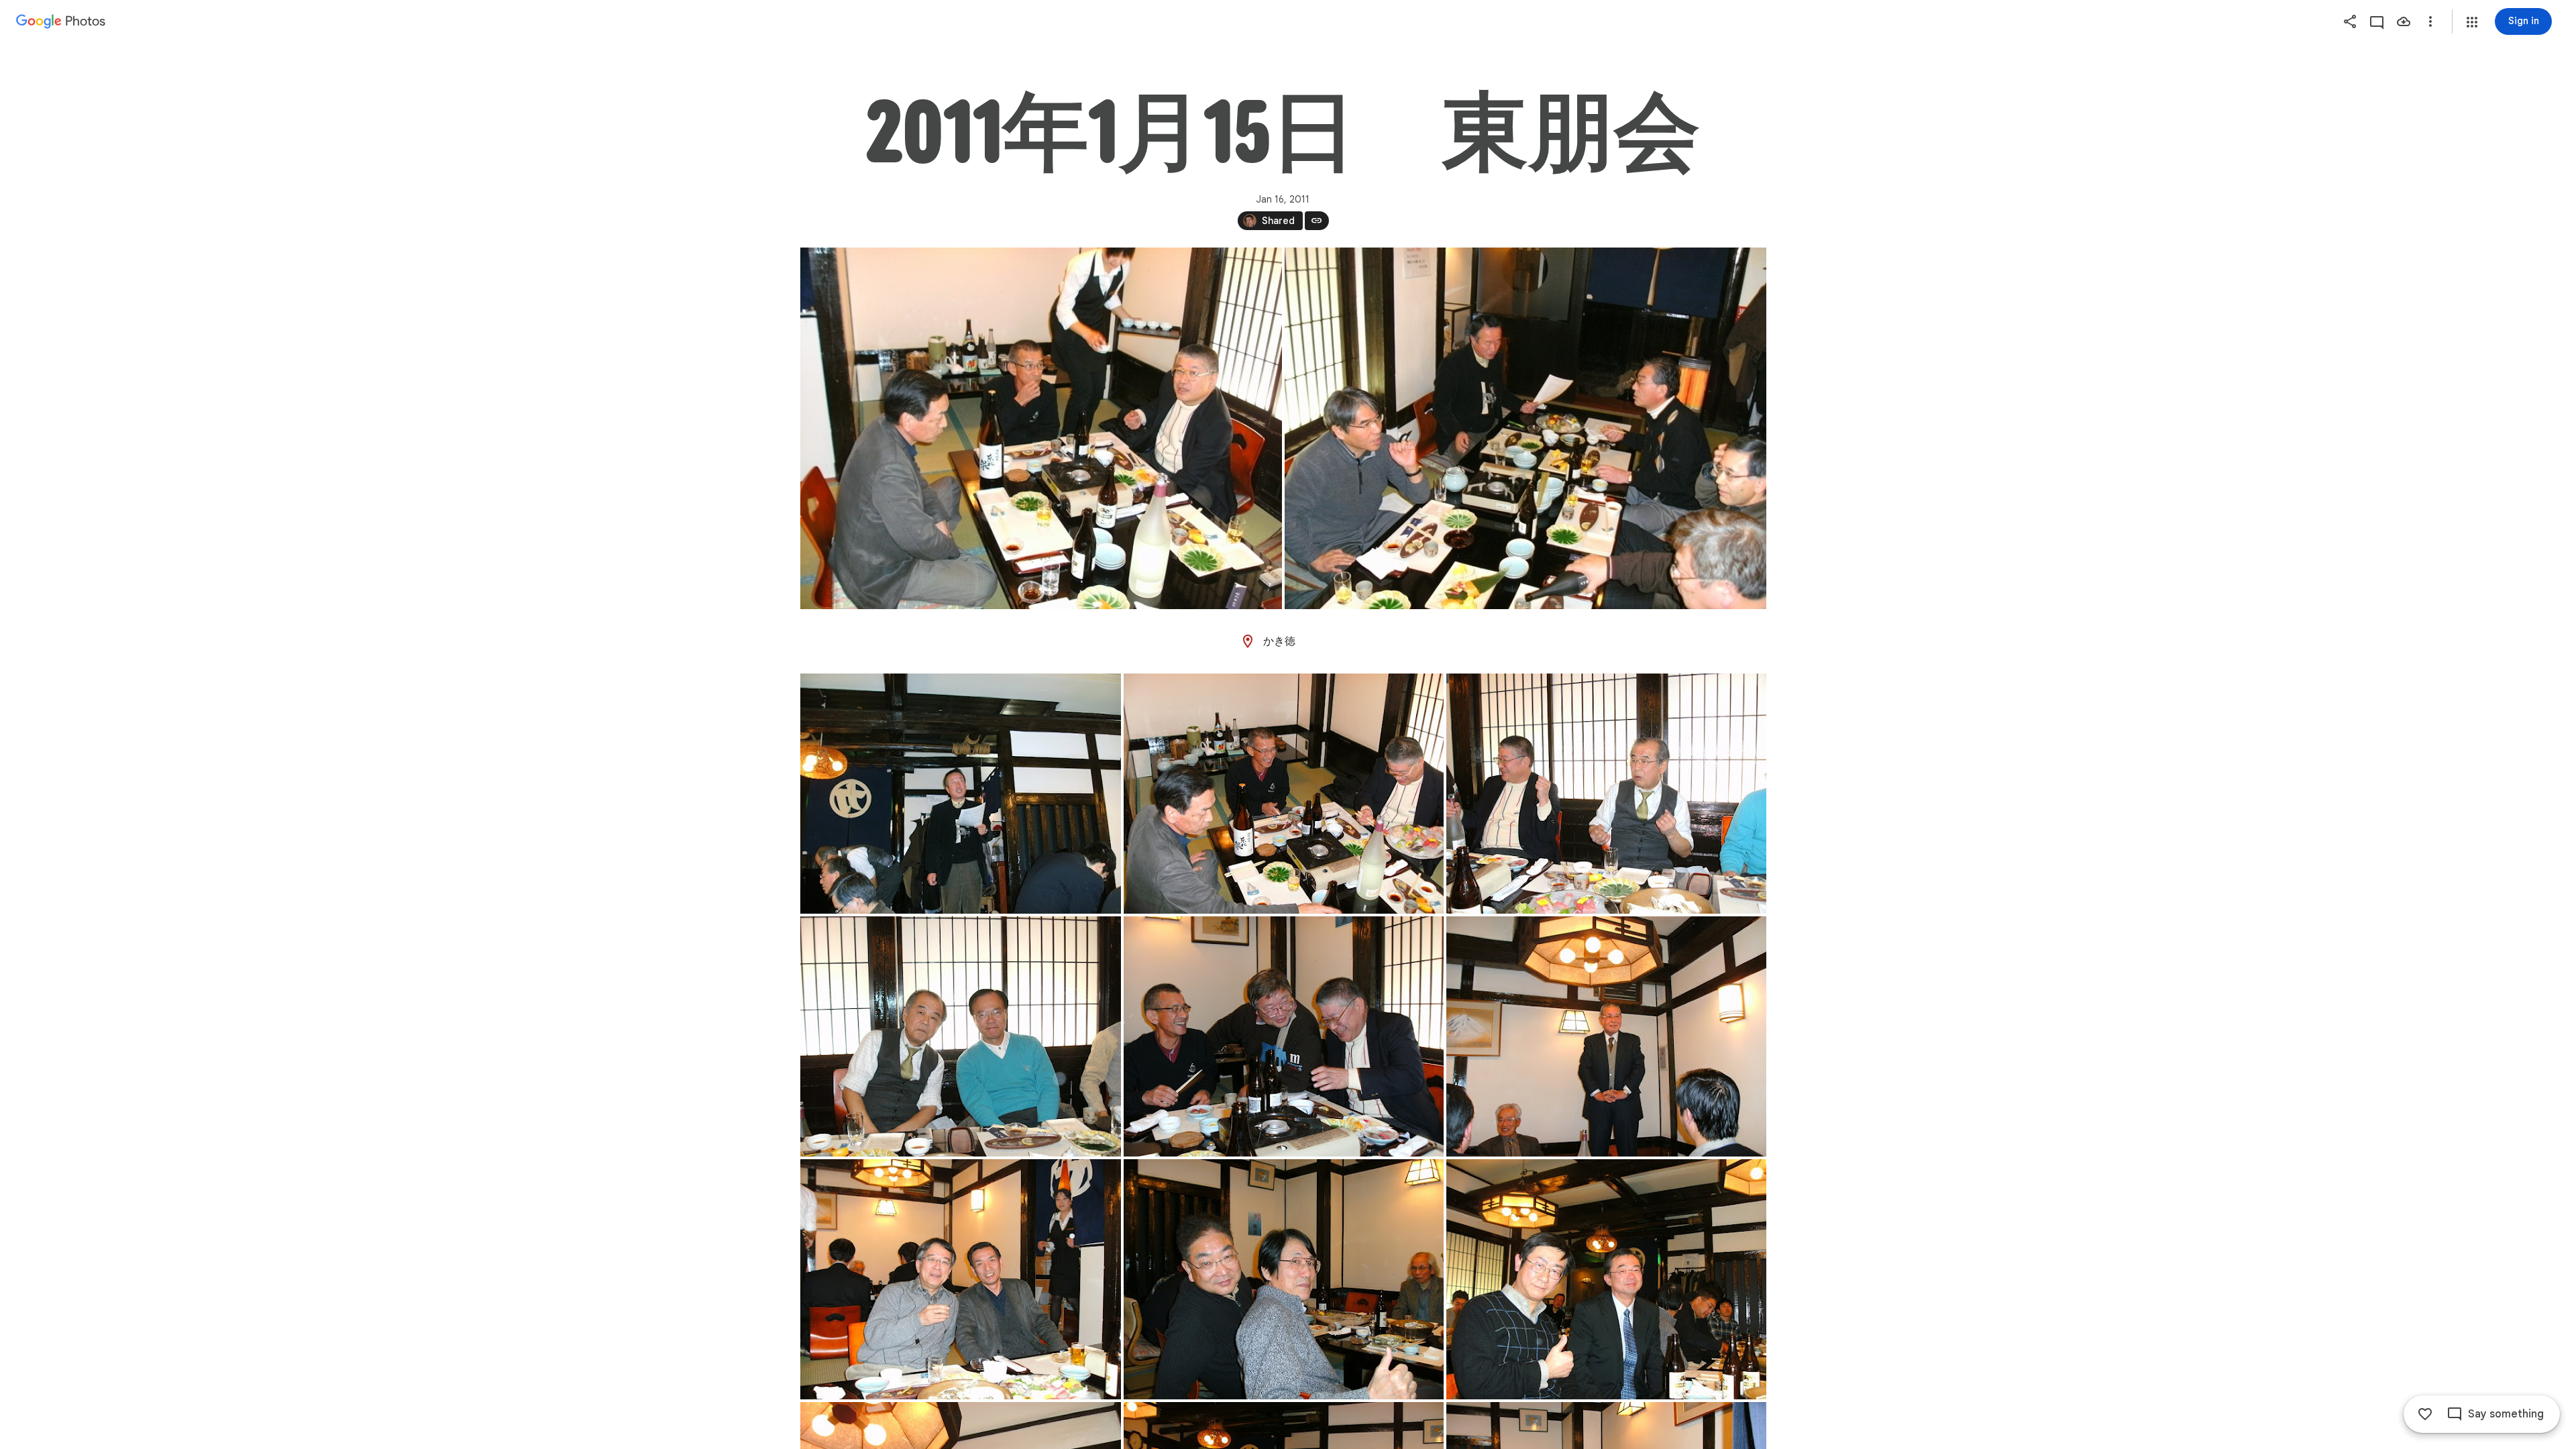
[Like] (2425, 1414)
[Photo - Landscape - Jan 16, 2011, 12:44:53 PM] (1606, 1279)
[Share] (2350, 21)
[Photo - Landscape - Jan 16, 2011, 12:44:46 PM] (961, 794)
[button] (2472, 22)
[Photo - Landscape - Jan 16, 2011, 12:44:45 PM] (1041, 428)
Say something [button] (2506, 1414)
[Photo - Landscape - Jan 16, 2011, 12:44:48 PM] (961, 1036)
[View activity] (2377, 21)
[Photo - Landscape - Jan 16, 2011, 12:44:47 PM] (1284, 794)
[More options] (2430, 21)
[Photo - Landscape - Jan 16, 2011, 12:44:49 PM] (1284, 1036)
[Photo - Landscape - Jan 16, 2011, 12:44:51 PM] (1284, 1279)
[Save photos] (2404, 21)
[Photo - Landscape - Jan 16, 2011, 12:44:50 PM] (1606, 1036)
